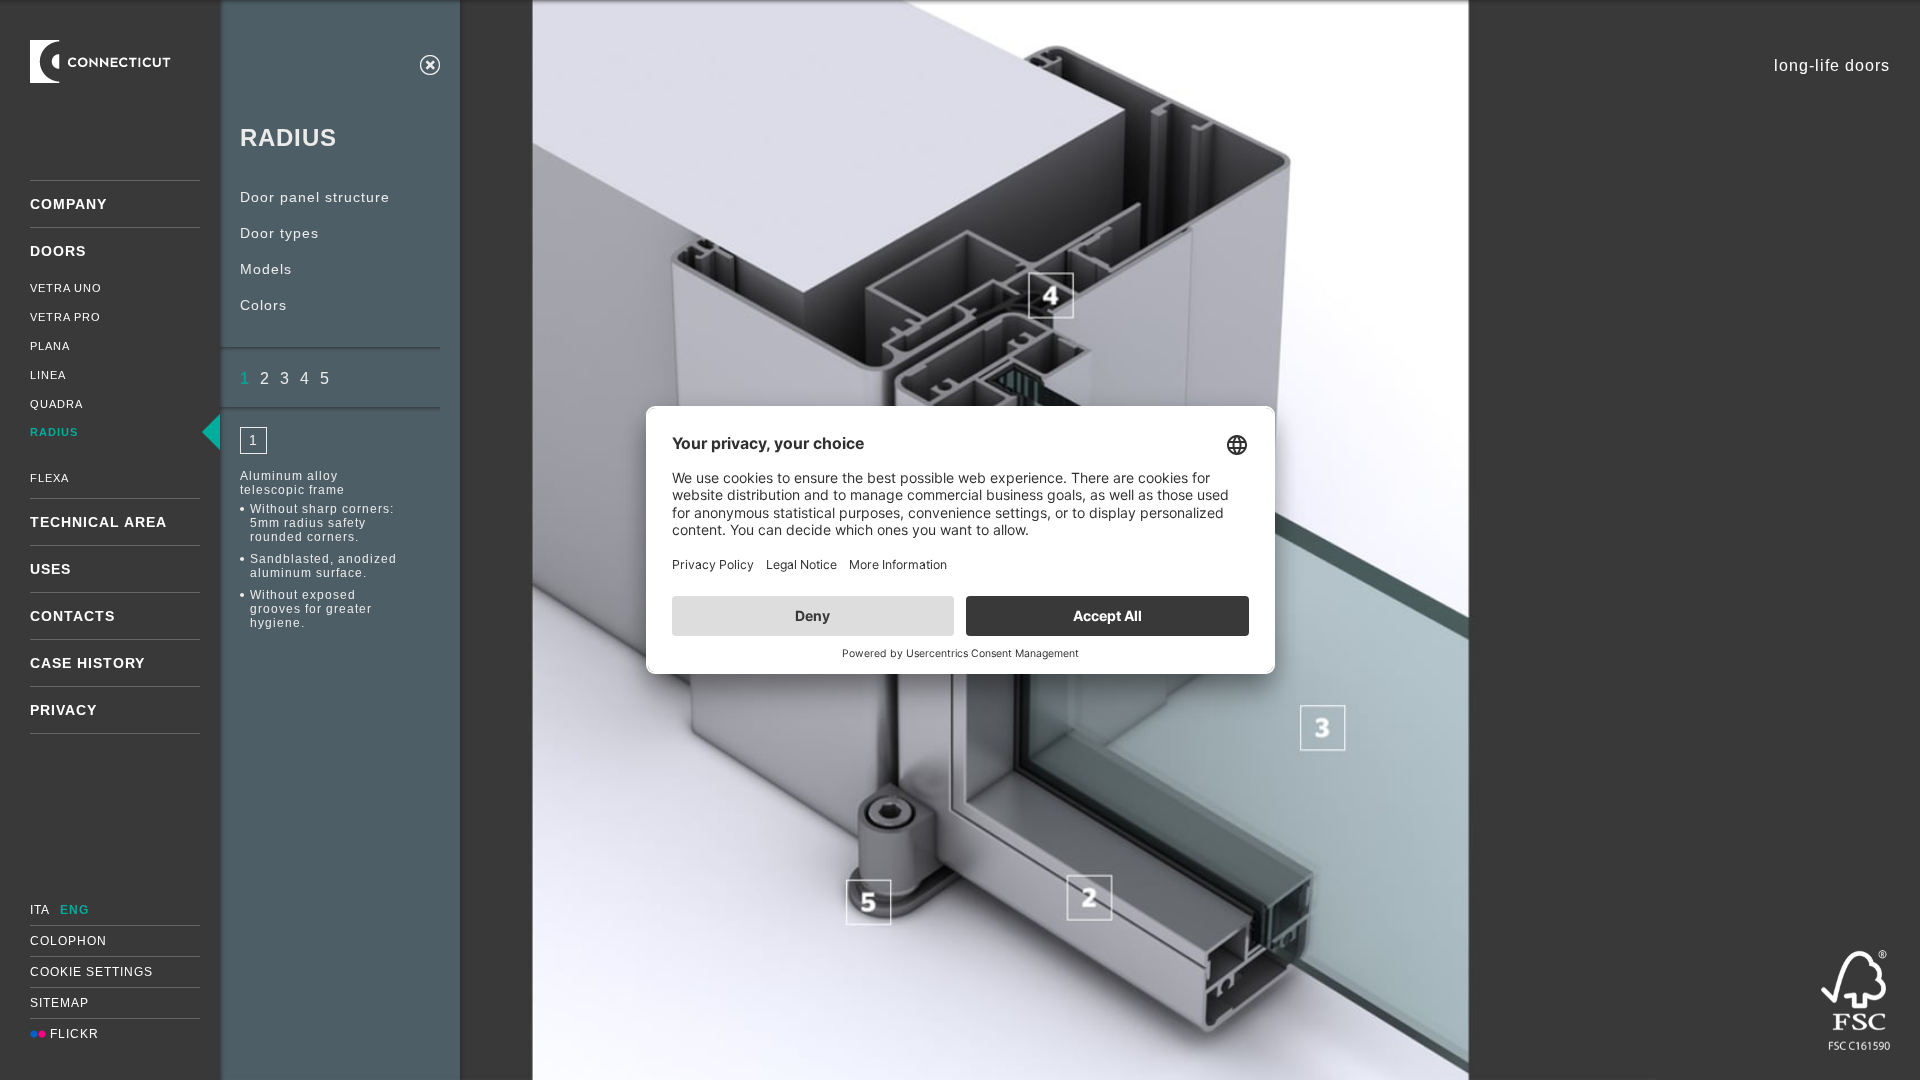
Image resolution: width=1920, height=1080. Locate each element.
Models (266, 269)
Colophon (68, 941)
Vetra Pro (65, 317)
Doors (58, 251)
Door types (279, 233)
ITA (40, 910)
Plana (50, 346)
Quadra (56, 404)
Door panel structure (315, 197)
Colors (263, 305)
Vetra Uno (66, 288)
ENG (74, 910)
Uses (50, 569)
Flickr (72, 1034)
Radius (54, 432)
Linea (48, 375)
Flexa (49, 478)
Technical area (98, 522)
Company (68, 204)
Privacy (63, 710)
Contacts (72, 616)
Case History (87, 663)
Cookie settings (91, 972)
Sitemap (59, 1003)
